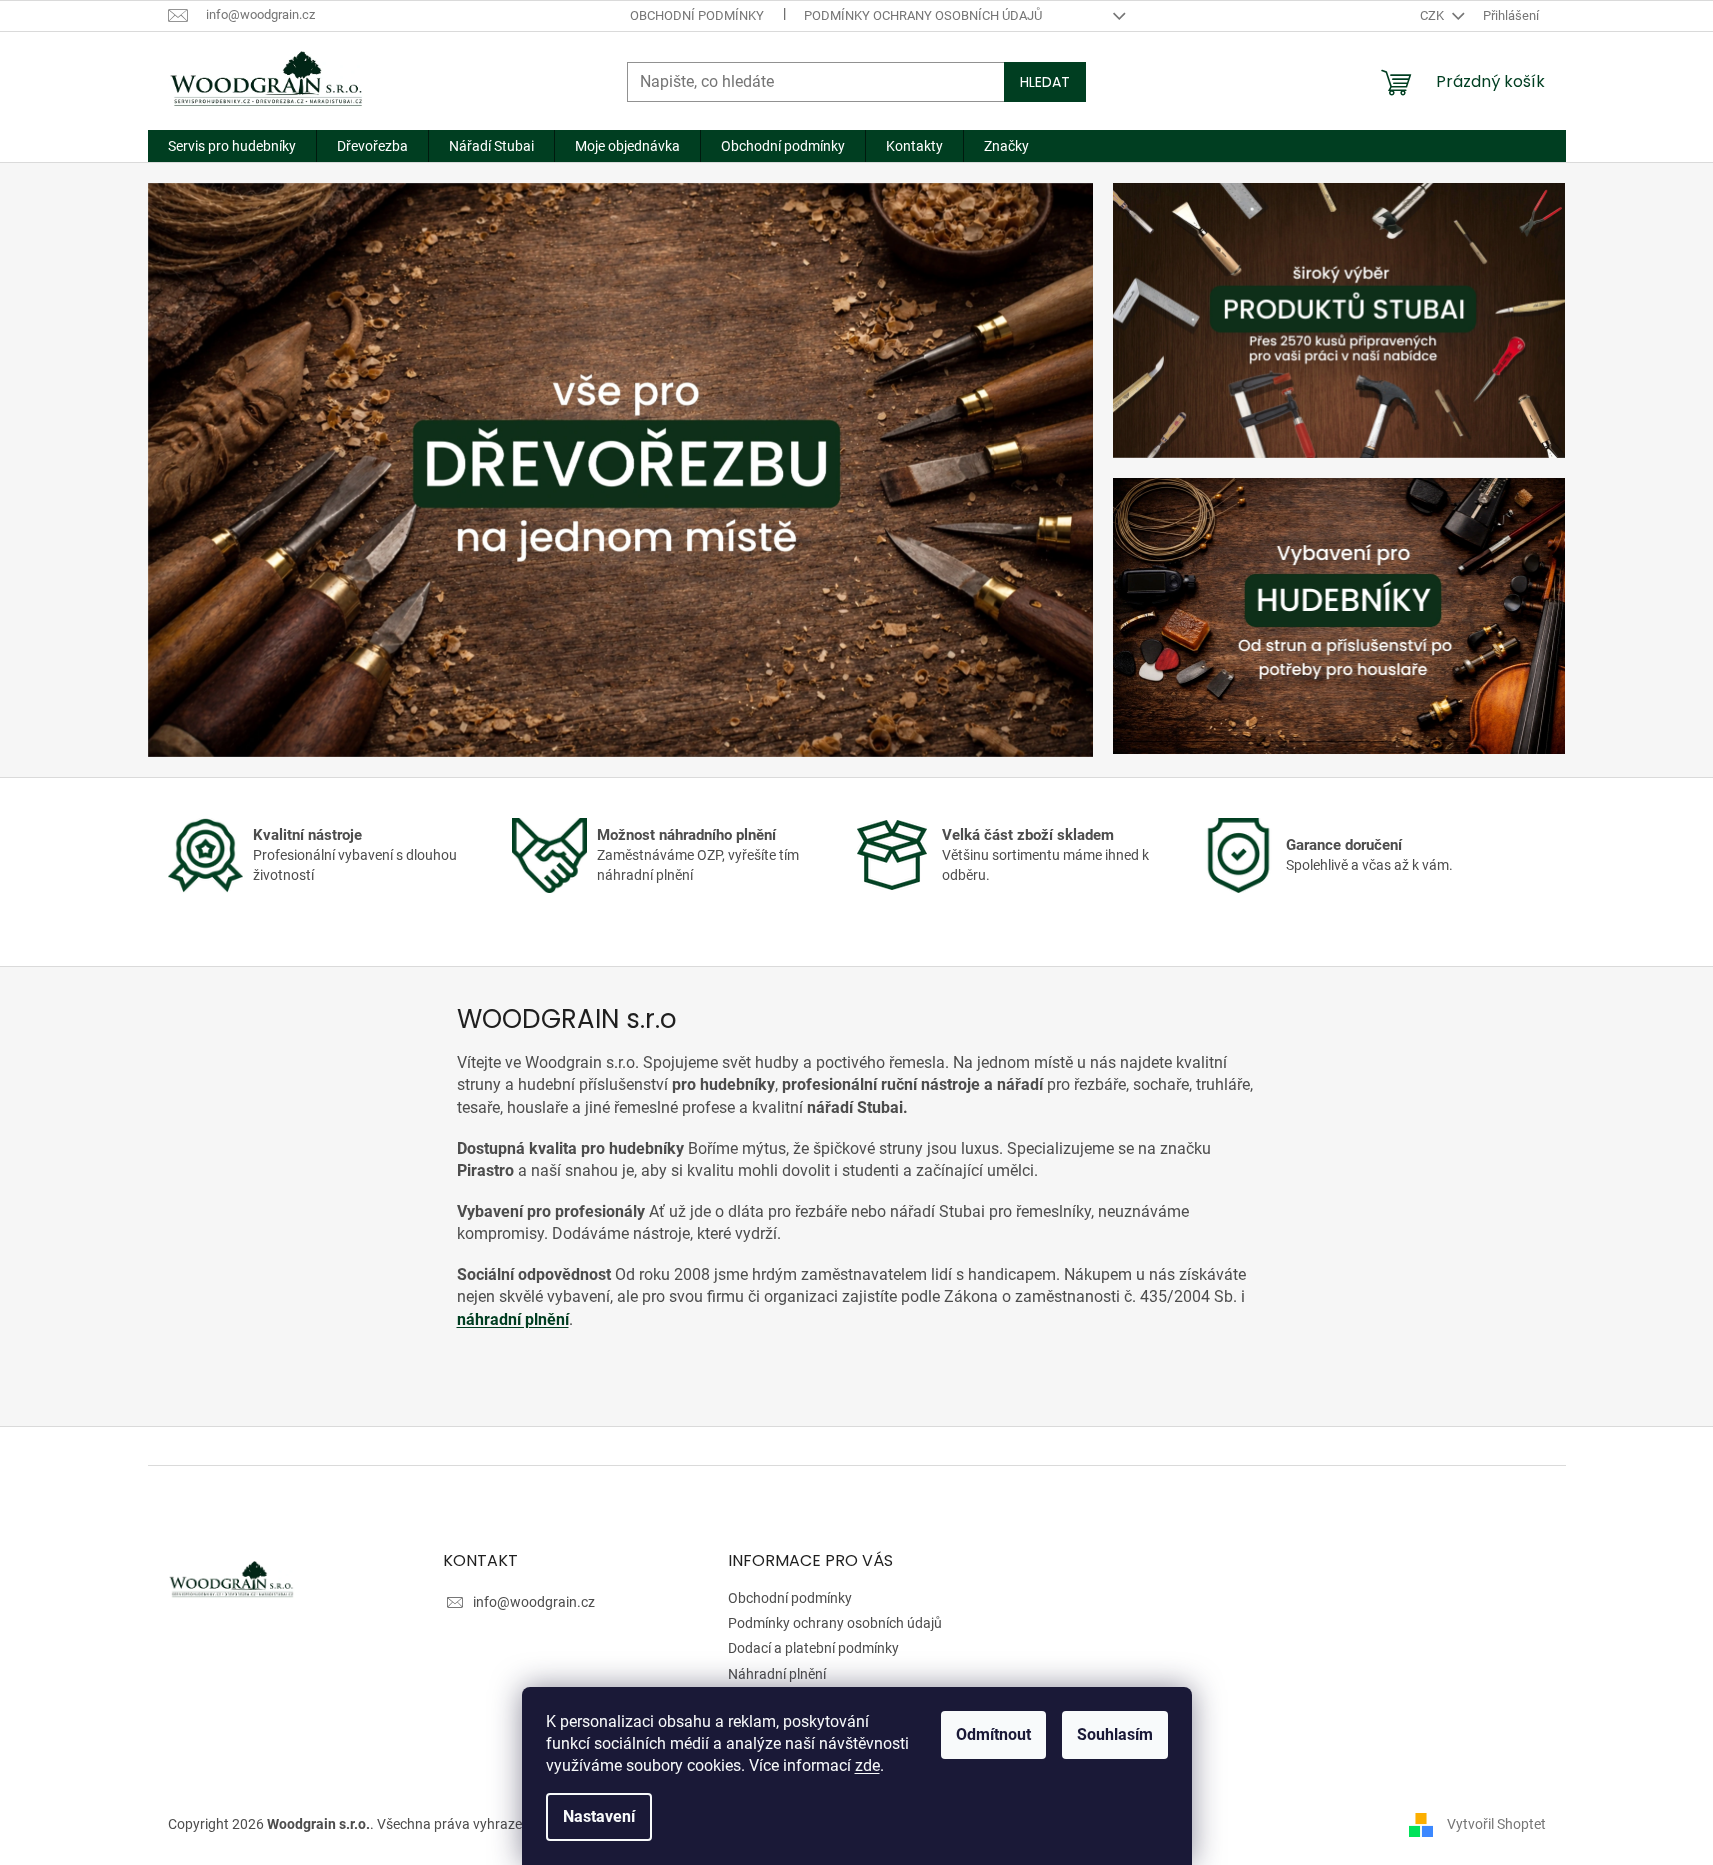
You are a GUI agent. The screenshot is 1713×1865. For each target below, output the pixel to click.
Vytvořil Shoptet (1496, 1823)
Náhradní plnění (777, 1674)
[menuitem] (232, 146)
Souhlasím (1115, 1734)
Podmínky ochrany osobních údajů (923, 15)
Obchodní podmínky (697, 15)
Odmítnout (993, 1734)
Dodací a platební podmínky (813, 1648)
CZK (1433, 15)
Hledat (1045, 82)
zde (867, 1765)
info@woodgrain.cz (534, 1602)
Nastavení (599, 1816)
